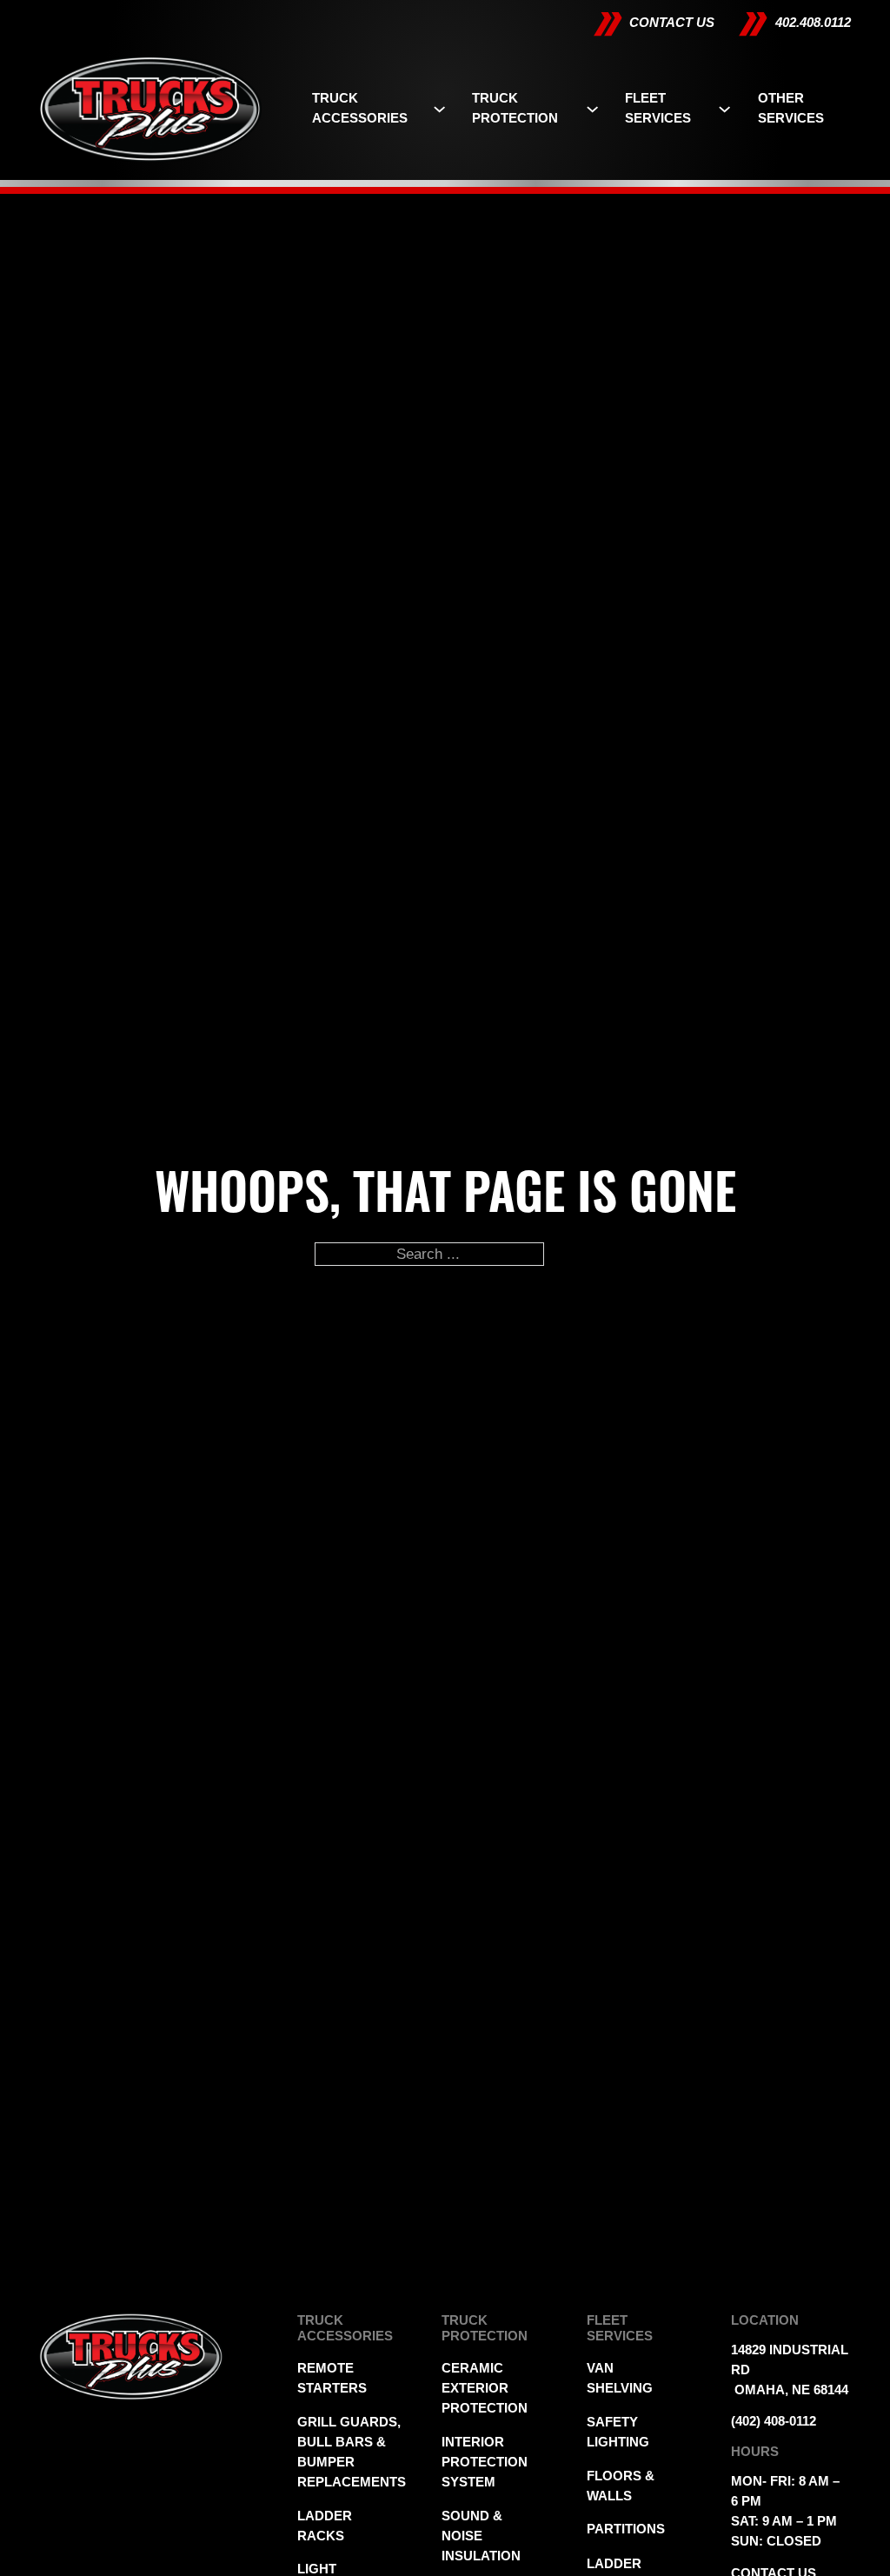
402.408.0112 (813, 22)
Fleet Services (658, 108)
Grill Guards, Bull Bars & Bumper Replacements (332, 2452)
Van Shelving (620, 2378)
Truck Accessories (360, 108)
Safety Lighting (618, 2432)
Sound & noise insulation (477, 2536)
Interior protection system (477, 2462)
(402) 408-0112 (774, 2421)
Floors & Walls (621, 2486)
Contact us (672, 22)
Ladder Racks (325, 2526)
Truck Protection (515, 108)
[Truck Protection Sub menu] (592, 109)
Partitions (622, 2529)
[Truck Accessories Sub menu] (439, 109)
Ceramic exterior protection (477, 2388)
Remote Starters (332, 2378)
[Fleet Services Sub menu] (724, 109)
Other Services (791, 108)
